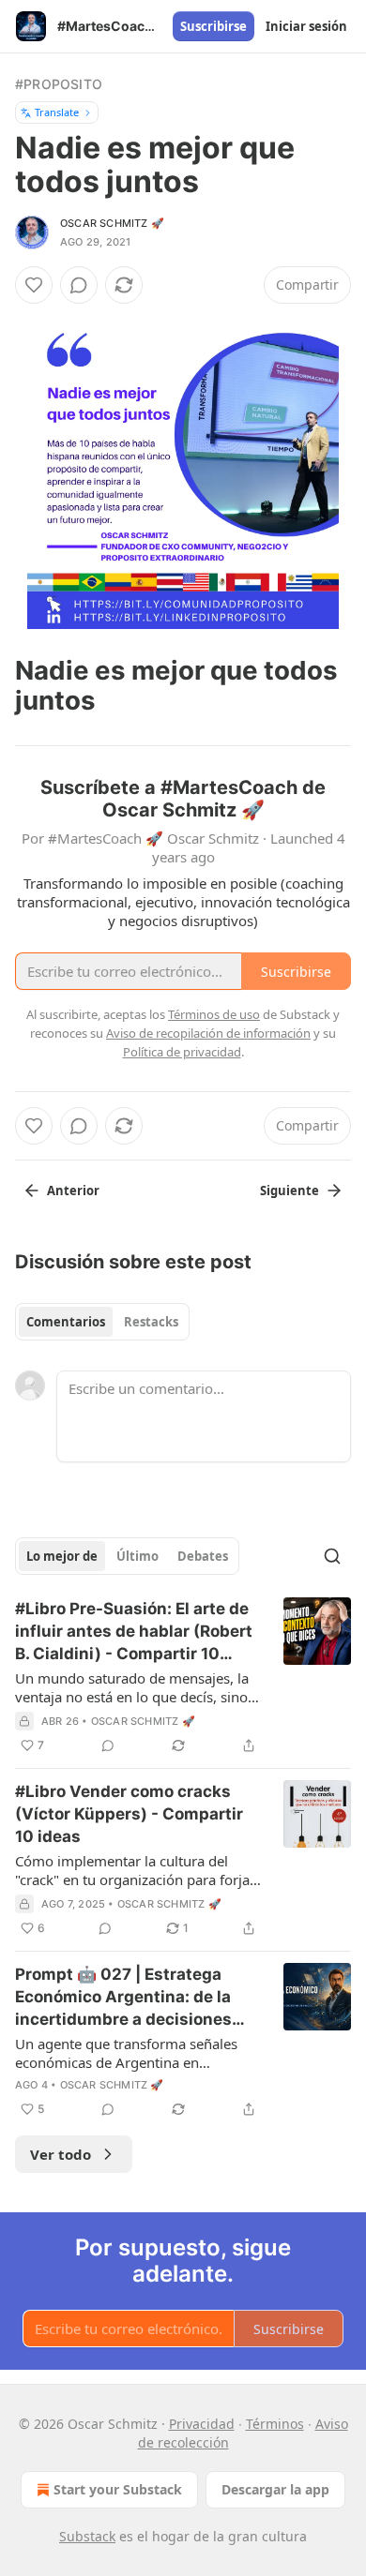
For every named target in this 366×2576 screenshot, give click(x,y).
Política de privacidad (182, 1052)
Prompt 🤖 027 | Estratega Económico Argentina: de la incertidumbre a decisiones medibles (123, 1998)
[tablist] (102, 1322)
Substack (87, 2536)
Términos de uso (214, 1014)
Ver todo (61, 2154)
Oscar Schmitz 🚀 (112, 223)
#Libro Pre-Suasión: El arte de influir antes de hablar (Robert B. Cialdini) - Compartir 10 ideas (134, 1632)
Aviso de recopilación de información (208, 1033)
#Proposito (59, 84)
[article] (183, 1677)
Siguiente (290, 1191)
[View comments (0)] (79, 285)
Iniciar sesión (306, 26)
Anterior (73, 1191)
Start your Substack (118, 2489)
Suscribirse (213, 26)
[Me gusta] (34, 285)
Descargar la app (275, 2489)
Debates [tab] (203, 1556)
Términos (275, 2424)
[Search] (332, 1556)
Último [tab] (137, 1556)
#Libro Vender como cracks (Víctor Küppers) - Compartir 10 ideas (129, 1814)
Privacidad (202, 2424)
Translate (57, 112)
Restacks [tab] (151, 1322)
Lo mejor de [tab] (62, 1556)
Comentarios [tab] (66, 1322)
